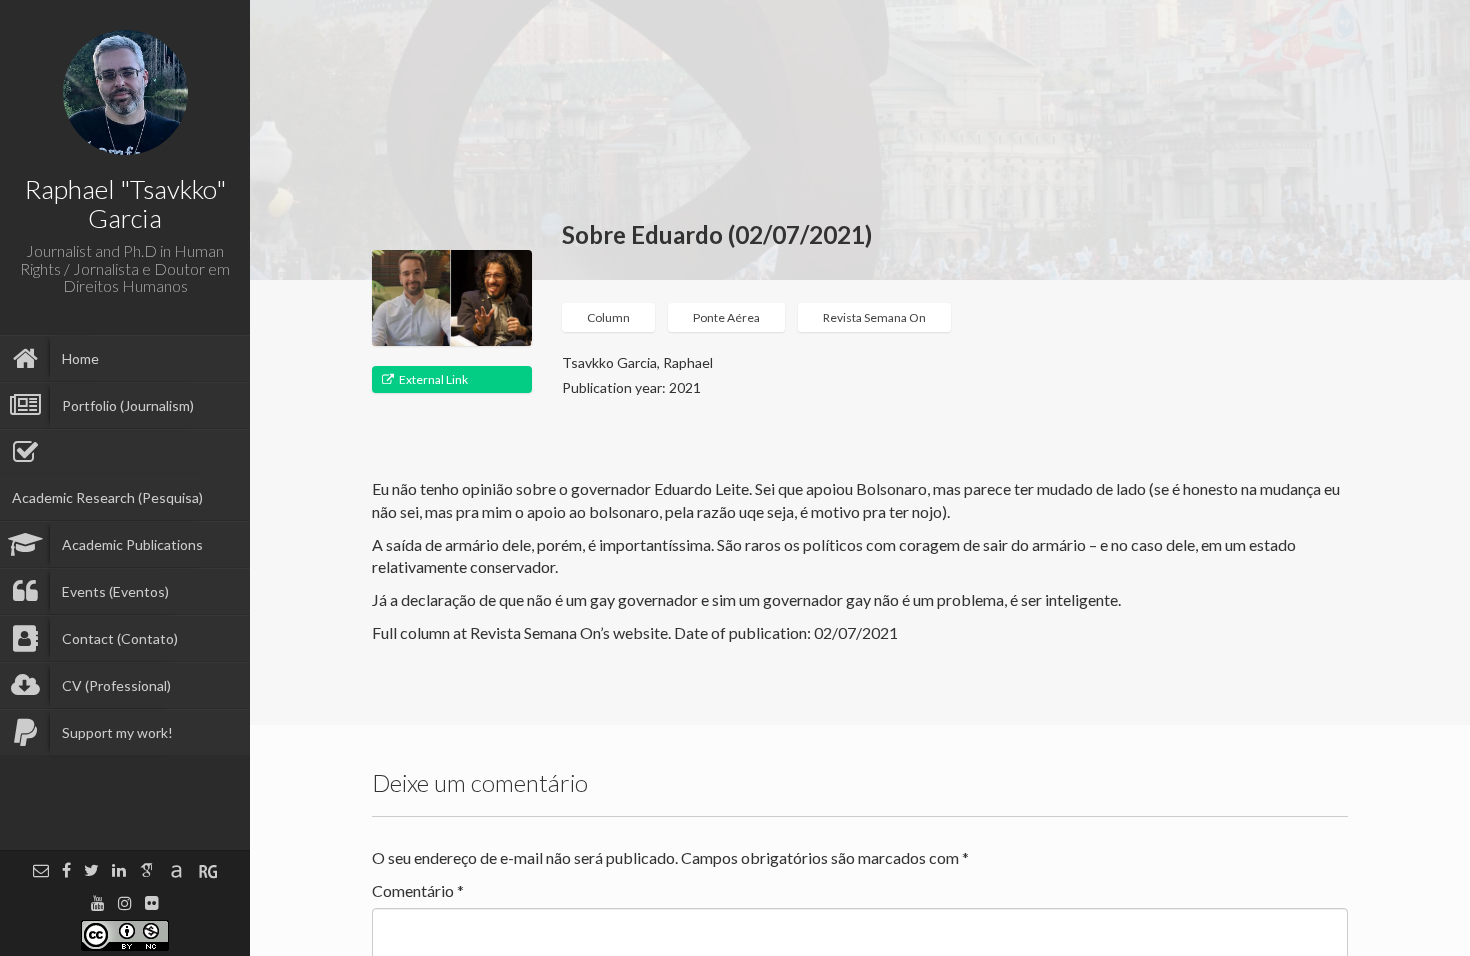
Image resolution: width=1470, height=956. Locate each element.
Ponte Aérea (726, 317)
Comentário (418, 890)
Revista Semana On (874, 317)
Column (608, 317)
